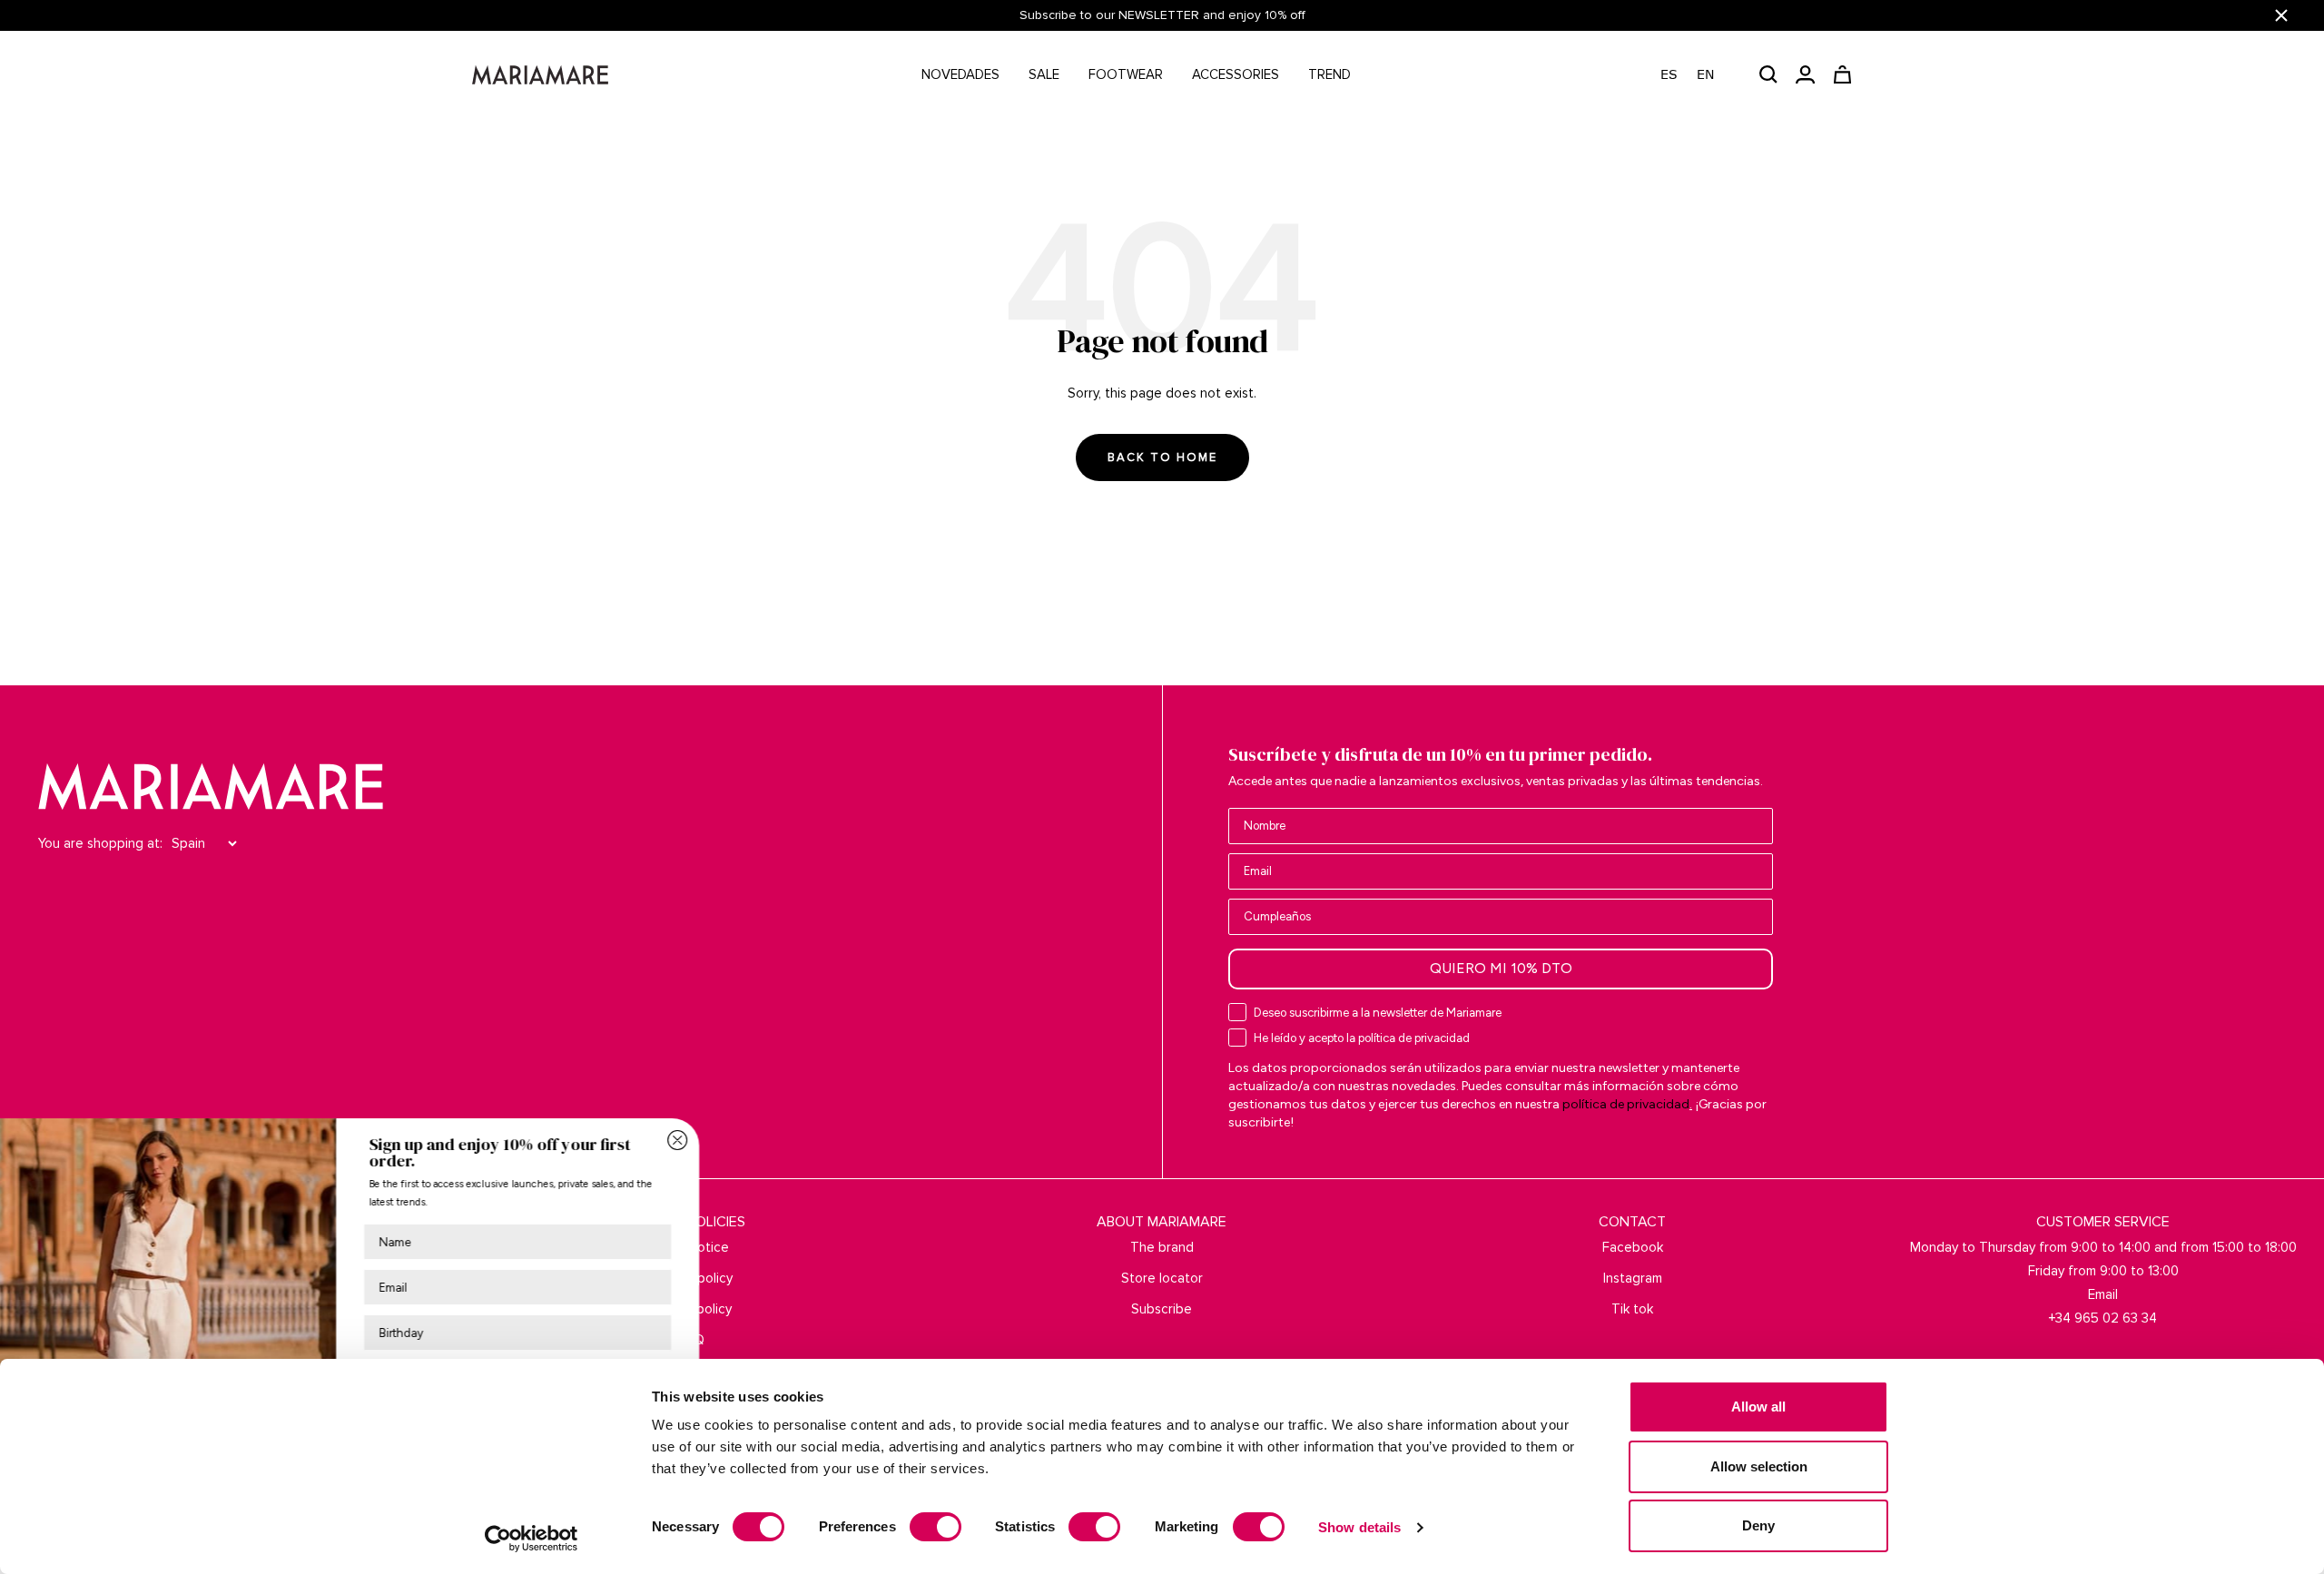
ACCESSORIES (1236, 74)
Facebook (1633, 1247)
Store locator (1162, 1278)
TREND (1329, 74)
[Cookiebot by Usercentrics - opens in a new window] (532, 1539)
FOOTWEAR (1126, 74)
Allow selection (1759, 1466)
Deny (1758, 1525)
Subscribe (1162, 1309)
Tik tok (1632, 1309)
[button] (1696, 75)
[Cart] (1842, 74)
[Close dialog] (723, 1140)
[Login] (1805, 74)
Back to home (1162, 457)
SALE (1044, 74)
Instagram (1633, 1278)
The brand (1162, 1247)
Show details (1359, 1527)
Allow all (1758, 1407)
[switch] (936, 1527)
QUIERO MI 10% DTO (1501, 968)
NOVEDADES (960, 74)
